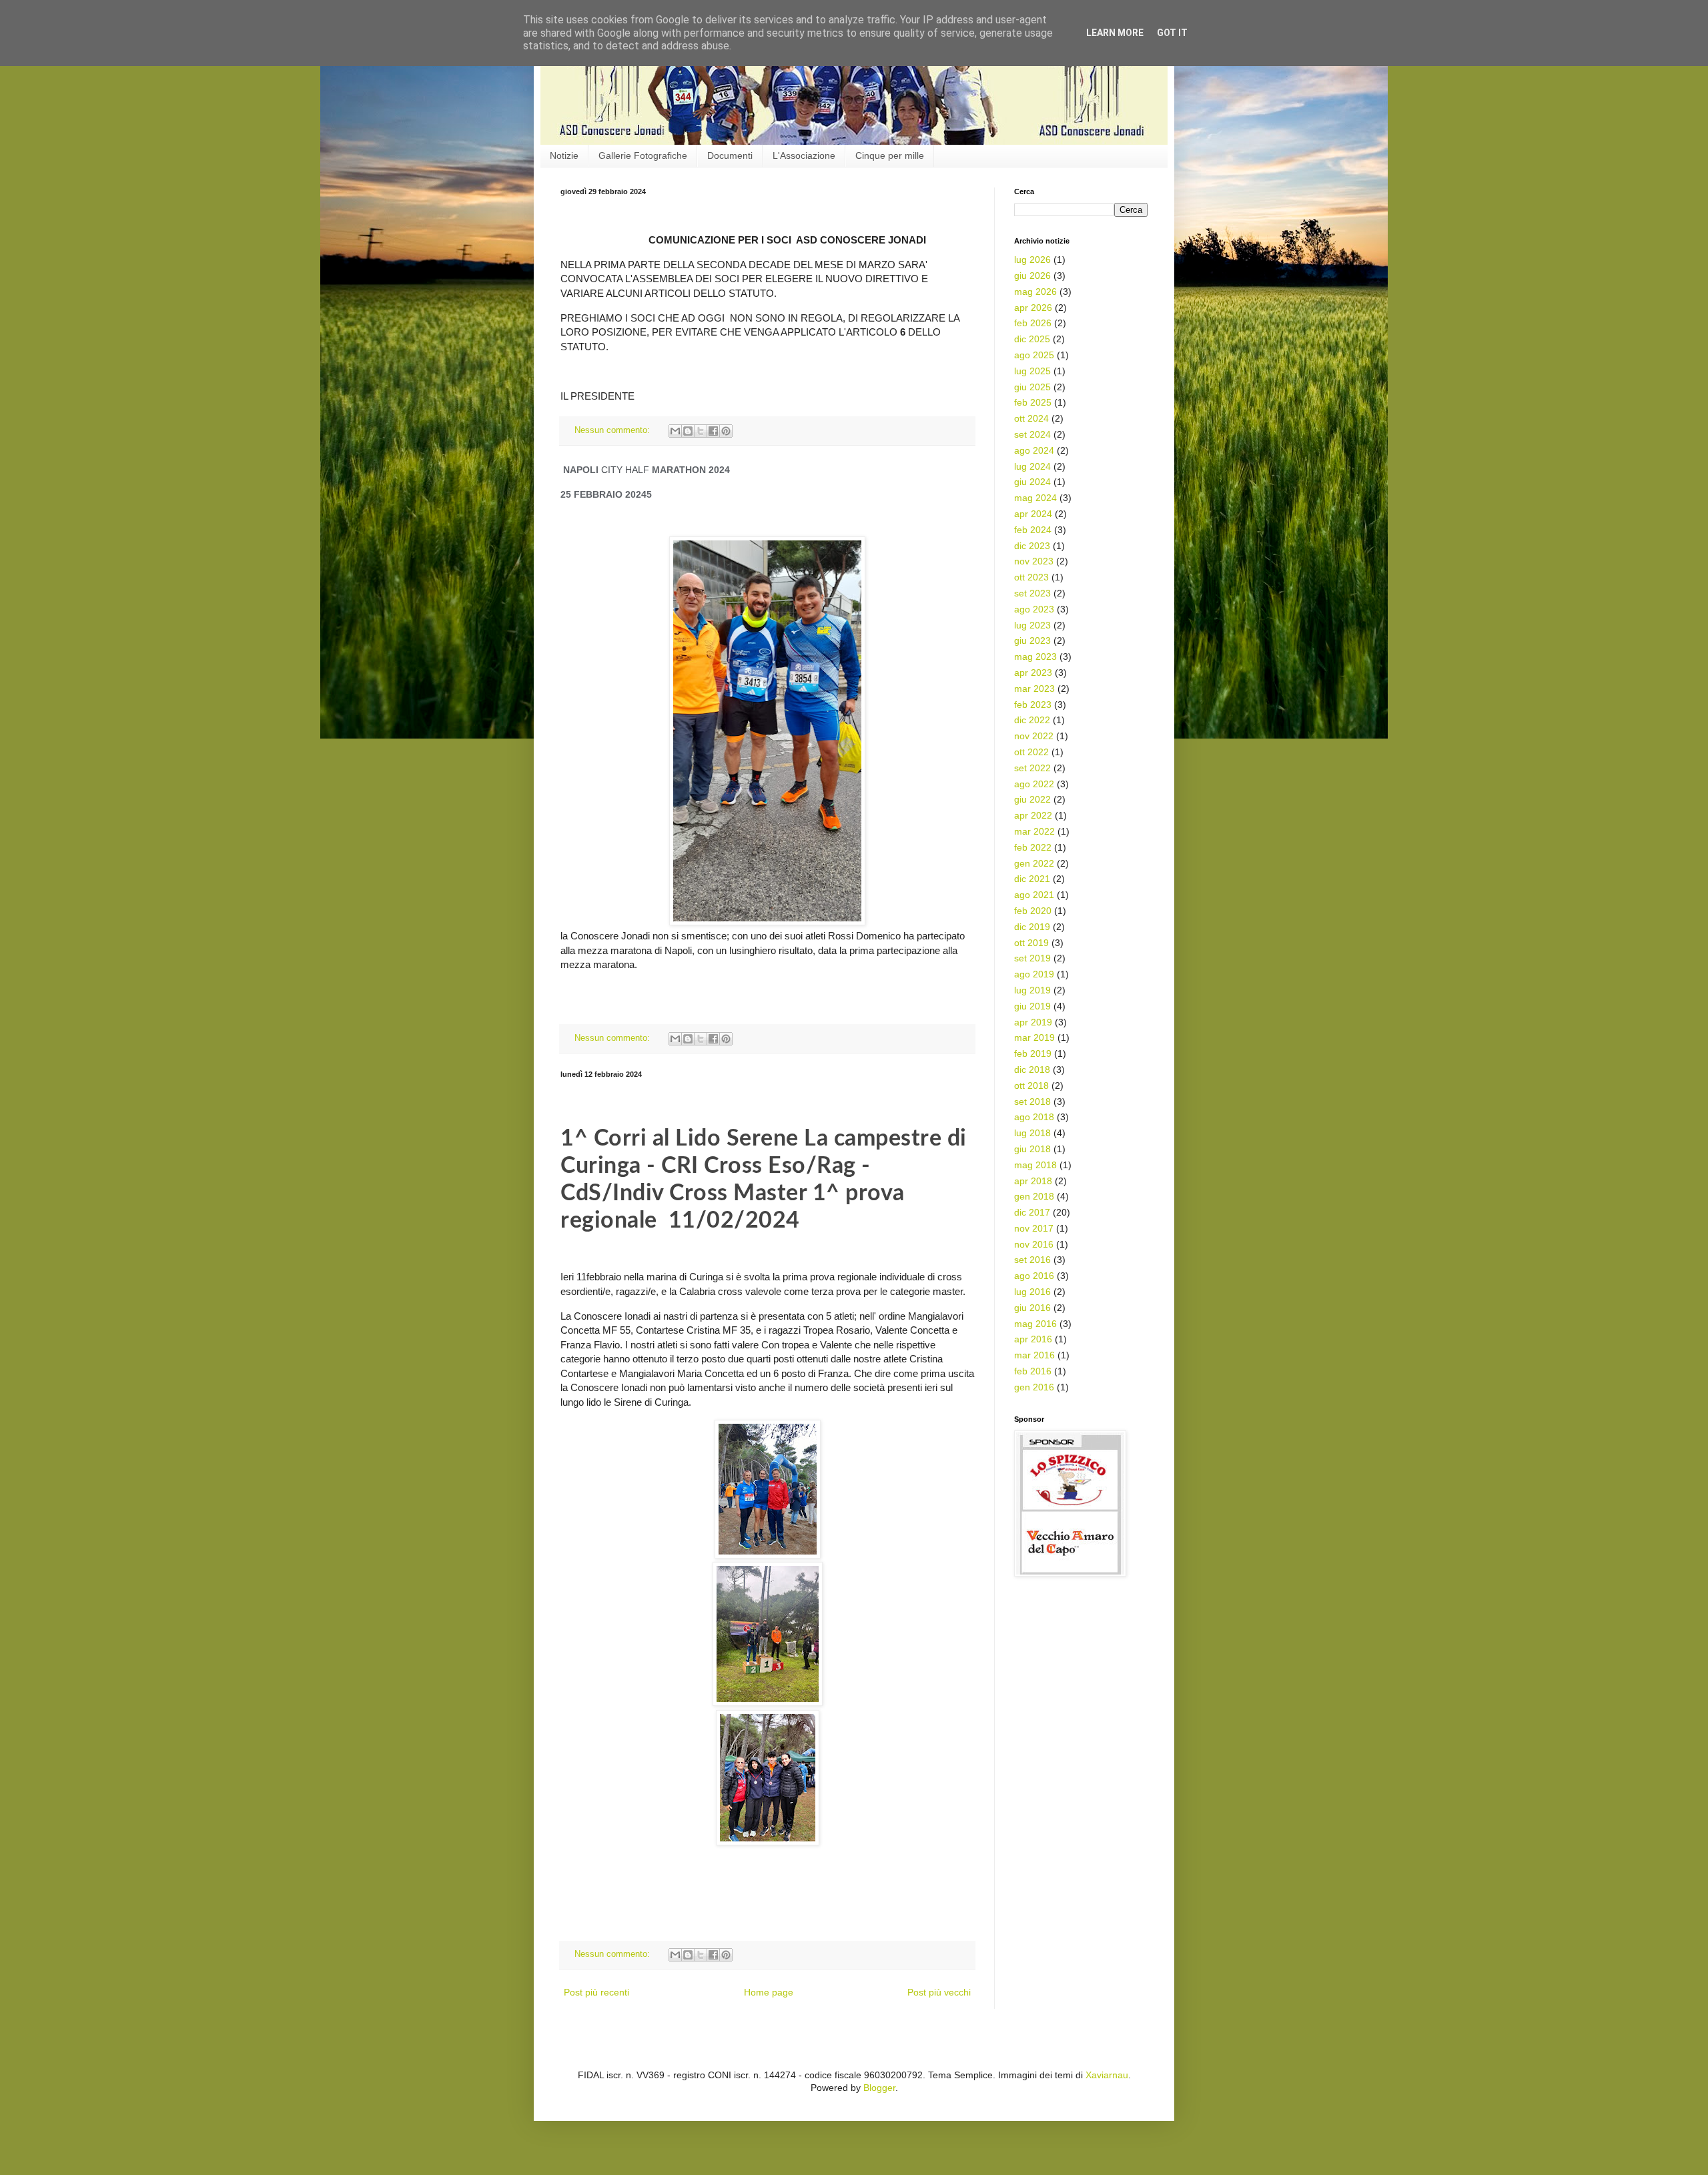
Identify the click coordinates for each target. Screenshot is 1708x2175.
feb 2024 (1033, 530)
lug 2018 (1032, 1133)
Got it (1172, 33)
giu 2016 (1032, 1308)
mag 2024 (1035, 498)
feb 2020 (1033, 911)
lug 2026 (1032, 260)
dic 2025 (1032, 339)
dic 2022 (1032, 720)
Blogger (879, 2088)
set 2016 (1032, 1260)
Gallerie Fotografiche (643, 155)
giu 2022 (1032, 799)
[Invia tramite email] (675, 431)
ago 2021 (1034, 895)
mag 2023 (1035, 657)
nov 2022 (1034, 736)
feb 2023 (1033, 705)
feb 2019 (1033, 1053)
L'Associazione (804, 155)
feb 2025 (1033, 402)
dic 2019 (1032, 927)
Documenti (730, 155)
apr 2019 (1033, 1022)
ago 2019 (1034, 974)
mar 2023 (1034, 689)
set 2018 (1032, 1102)
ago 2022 (1034, 784)
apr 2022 (1033, 815)
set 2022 (1032, 768)
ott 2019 (1031, 943)
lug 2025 (1032, 371)
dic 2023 (1032, 546)
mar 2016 (1034, 1355)
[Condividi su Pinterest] (726, 431)
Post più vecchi (939, 1992)
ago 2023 (1034, 609)
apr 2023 (1033, 673)
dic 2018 (1032, 1069)
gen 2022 (1034, 863)
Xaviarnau (1107, 2075)
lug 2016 (1032, 1292)
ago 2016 (1034, 1276)
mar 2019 (1034, 1037)
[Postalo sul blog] (688, 431)
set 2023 (1032, 593)
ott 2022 (1031, 752)
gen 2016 (1034, 1387)
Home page (769, 1992)
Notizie (564, 155)
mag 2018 (1035, 1165)
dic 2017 (1032, 1212)
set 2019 (1032, 958)
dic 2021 (1032, 879)
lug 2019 (1032, 990)
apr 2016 (1033, 1339)
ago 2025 (1034, 355)
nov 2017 (1034, 1228)
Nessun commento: (613, 430)
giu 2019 (1032, 1006)
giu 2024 (1032, 482)
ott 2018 (1031, 1085)
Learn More (1115, 33)
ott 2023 (1031, 577)
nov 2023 (1034, 561)
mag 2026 (1035, 292)
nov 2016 (1034, 1244)
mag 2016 (1035, 1324)
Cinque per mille (890, 155)
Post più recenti (596, 1992)
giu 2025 (1032, 387)
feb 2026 (1033, 323)
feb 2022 (1033, 847)
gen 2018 (1034, 1196)
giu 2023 (1032, 640)
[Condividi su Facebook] (713, 431)
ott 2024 (1031, 418)
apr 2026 (1033, 308)
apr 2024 (1033, 514)
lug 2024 (1032, 466)
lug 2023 (1032, 625)
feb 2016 (1033, 1371)
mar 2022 (1034, 831)
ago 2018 (1034, 1117)
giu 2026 (1032, 276)
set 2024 (1032, 434)
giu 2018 (1032, 1149)
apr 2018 (1033, 1181)
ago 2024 (1034, 450)
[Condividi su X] (701, 431)
